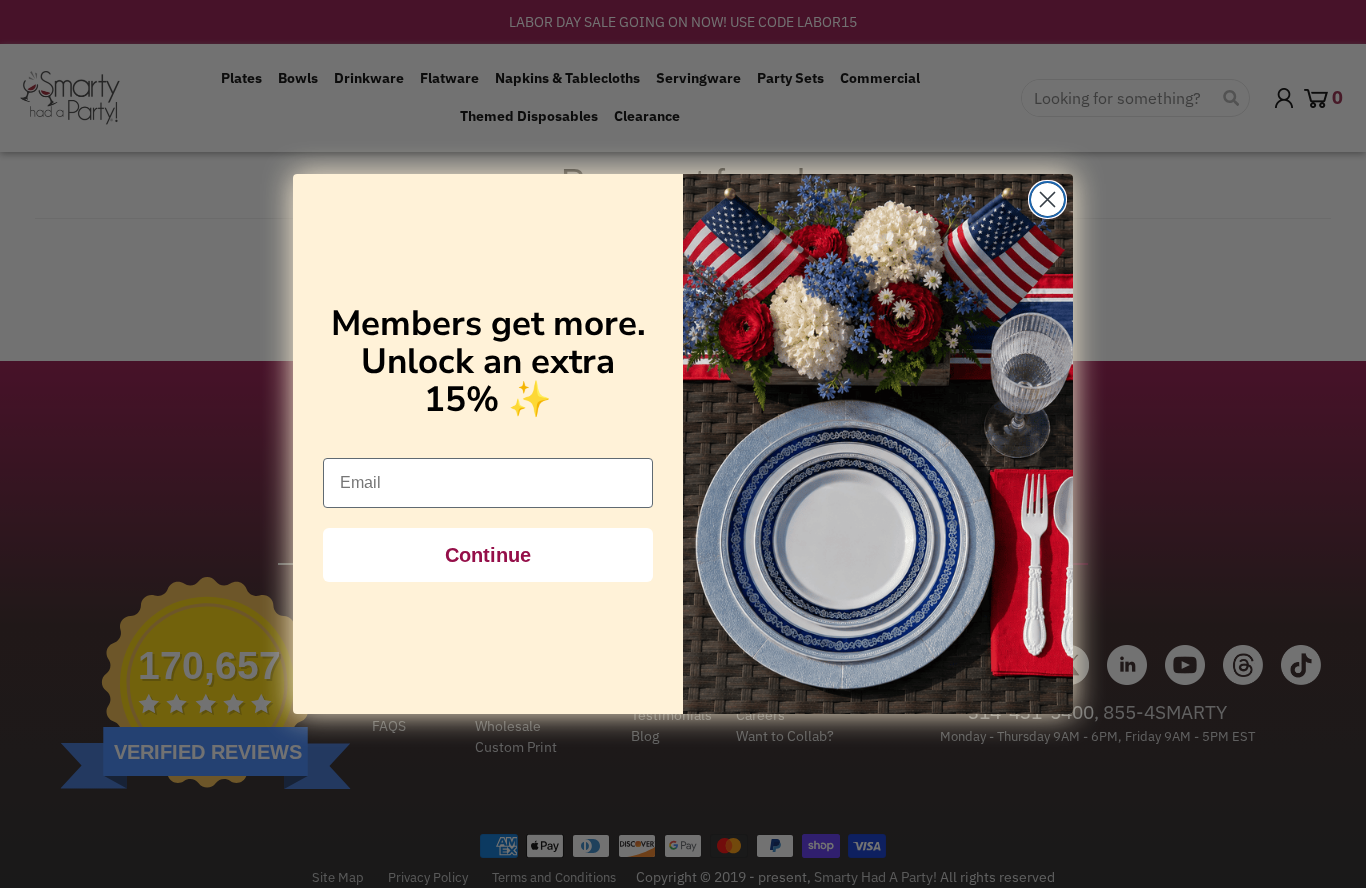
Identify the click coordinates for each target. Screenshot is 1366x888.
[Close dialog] (1047, 199)
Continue (488, 555)
